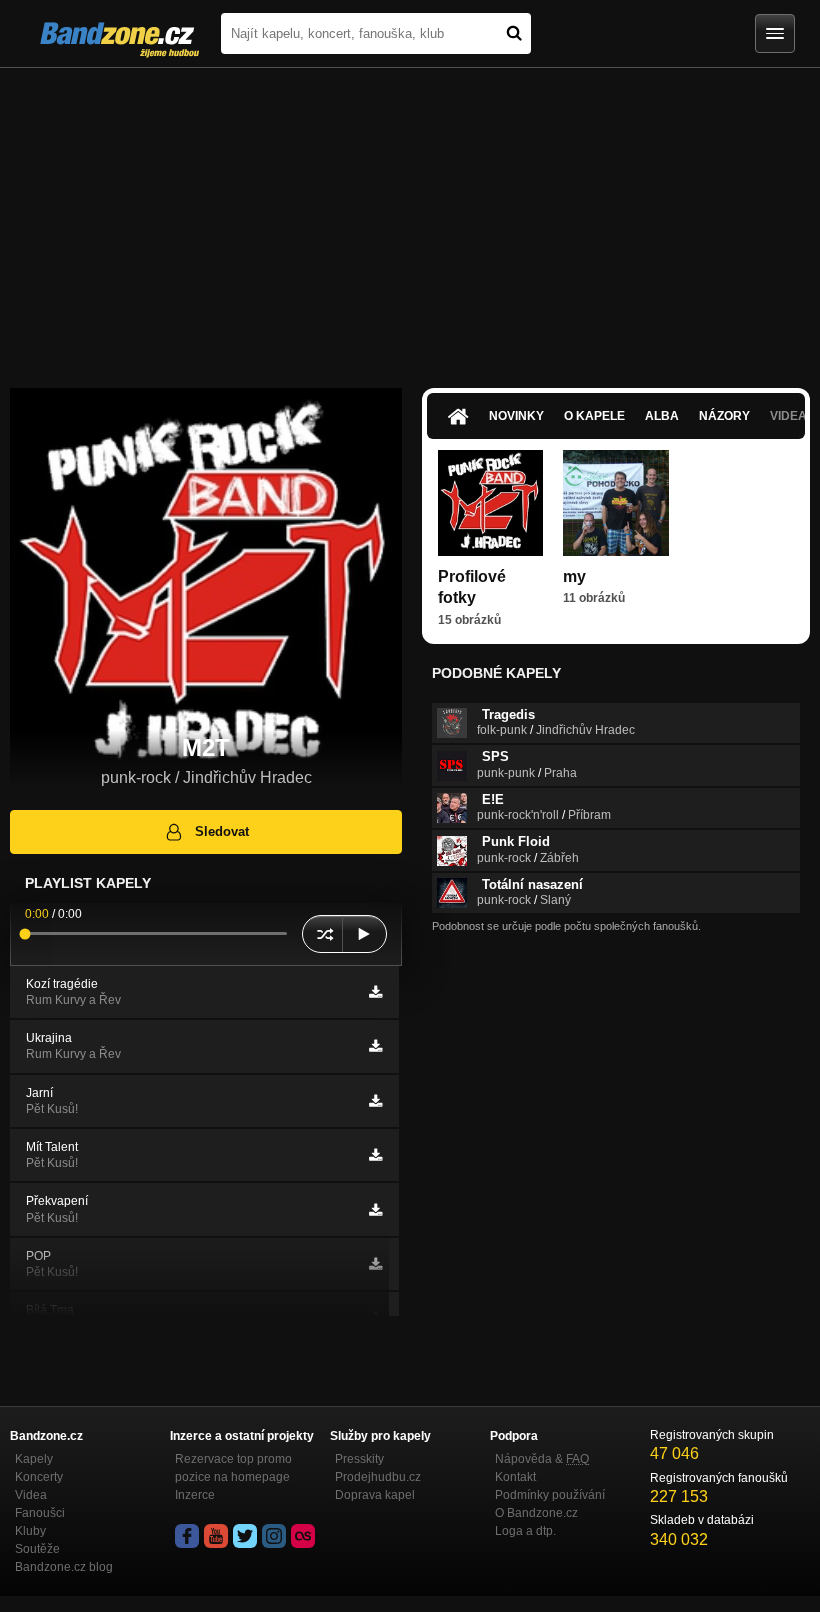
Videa (31, 1495)
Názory (724, 416)
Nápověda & (542, 1459)
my (574, 576)
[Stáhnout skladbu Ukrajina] (375, 1046)
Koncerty (39, 1477)
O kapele (594, 416)
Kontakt (515, 1477)
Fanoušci (40, 1513)
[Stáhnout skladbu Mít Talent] (375, 1155)
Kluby (30, 1531)
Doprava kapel (375, 1495)
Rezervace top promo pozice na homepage (233, 1468)
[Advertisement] (410, 218)
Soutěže (37, 1549)
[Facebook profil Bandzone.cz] (187, 1536)
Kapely (34, 1459)
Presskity (359, 1459)
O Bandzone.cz (536, 1513)
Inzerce (195, 1495)
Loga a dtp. (525, 1531)
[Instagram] (274, 1536)
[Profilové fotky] (490, 502)
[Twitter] (245, 1536)
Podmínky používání (550, 1495)
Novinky (516, 416)
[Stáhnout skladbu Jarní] (375, 1101)
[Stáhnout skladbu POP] (375, 1264)
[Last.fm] (303, 1536)
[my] (615, 502)
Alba (662, 416)
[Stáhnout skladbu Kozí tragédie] (375, 992)
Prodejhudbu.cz (378, 1477)
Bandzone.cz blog (64, 1567)
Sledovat (222, 831)
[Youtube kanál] (216, 1536)
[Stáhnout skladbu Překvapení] (375, 1210)
